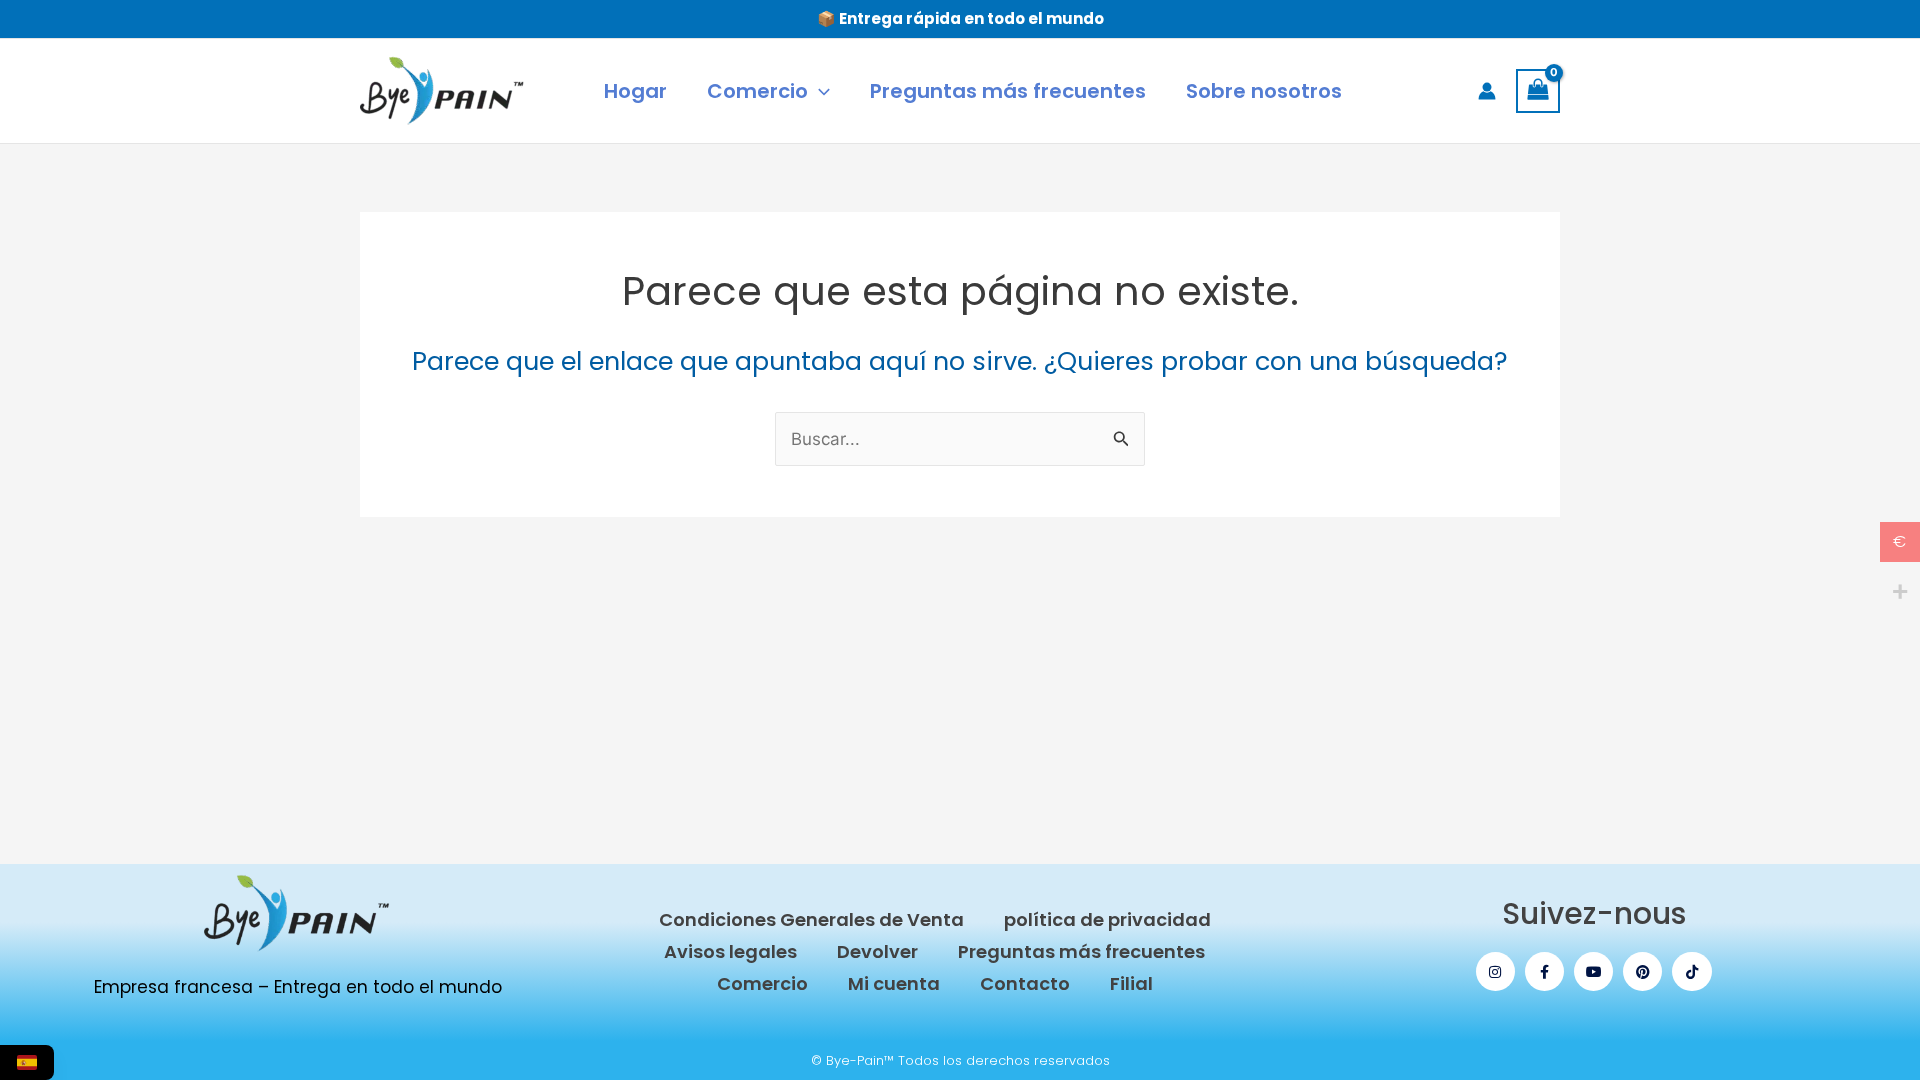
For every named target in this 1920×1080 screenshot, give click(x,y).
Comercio (762, 983)
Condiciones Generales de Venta (811, 919)
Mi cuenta (894, 983)
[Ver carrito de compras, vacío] (1538, 91)
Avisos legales (730, 951)
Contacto (1025, 983)
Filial (1131, 983)
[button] (819, 91)
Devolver (877, 951)
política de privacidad (1107, 919)
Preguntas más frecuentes (1081, 951)
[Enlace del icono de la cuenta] (1487, 91)
